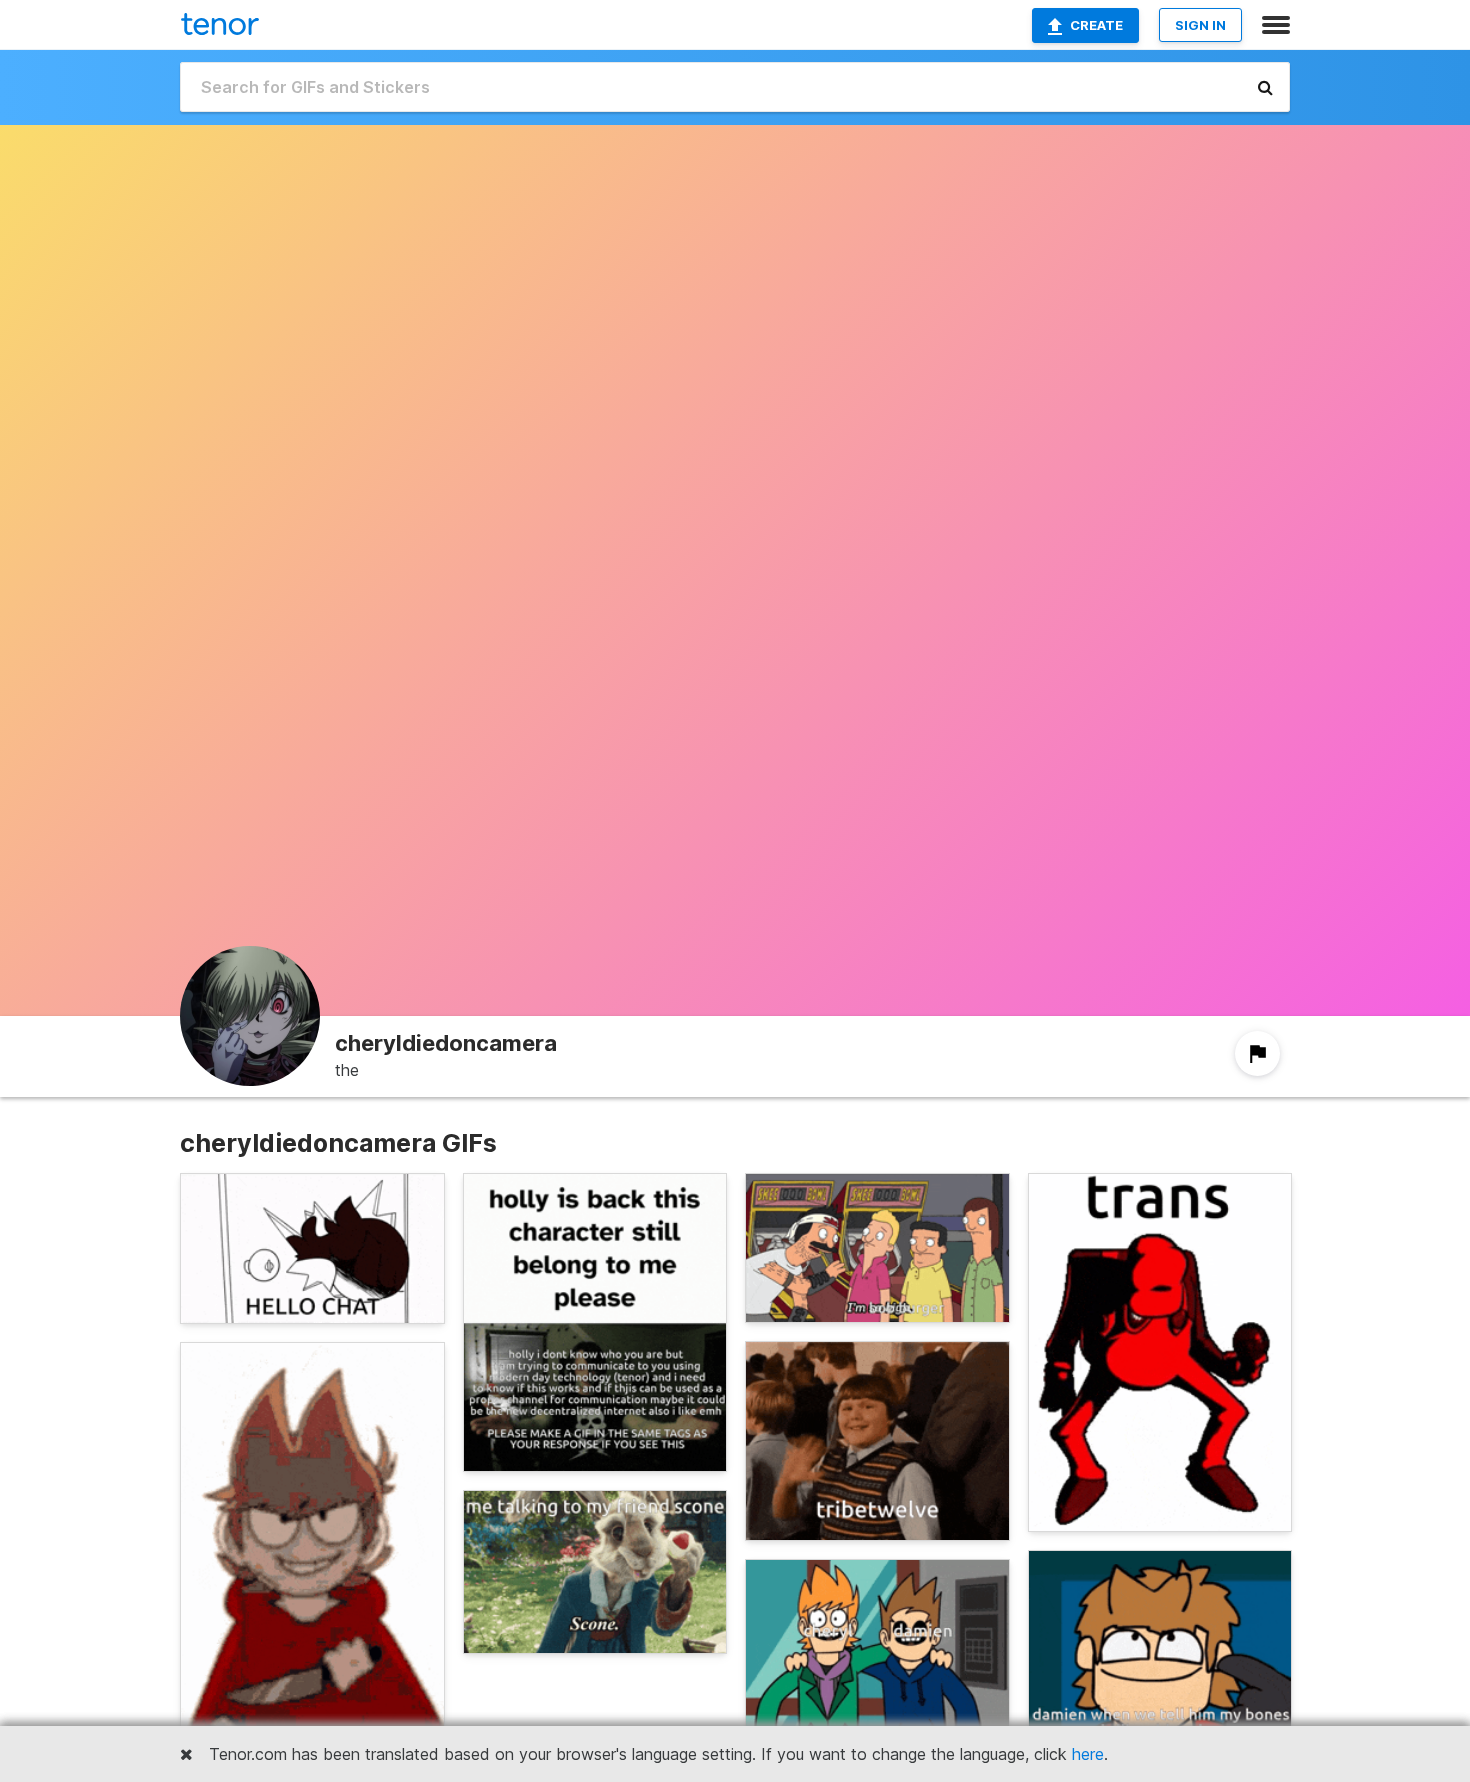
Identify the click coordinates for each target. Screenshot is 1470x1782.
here (1088, 1754)
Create (1096, 25)
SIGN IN (1200, 25)
